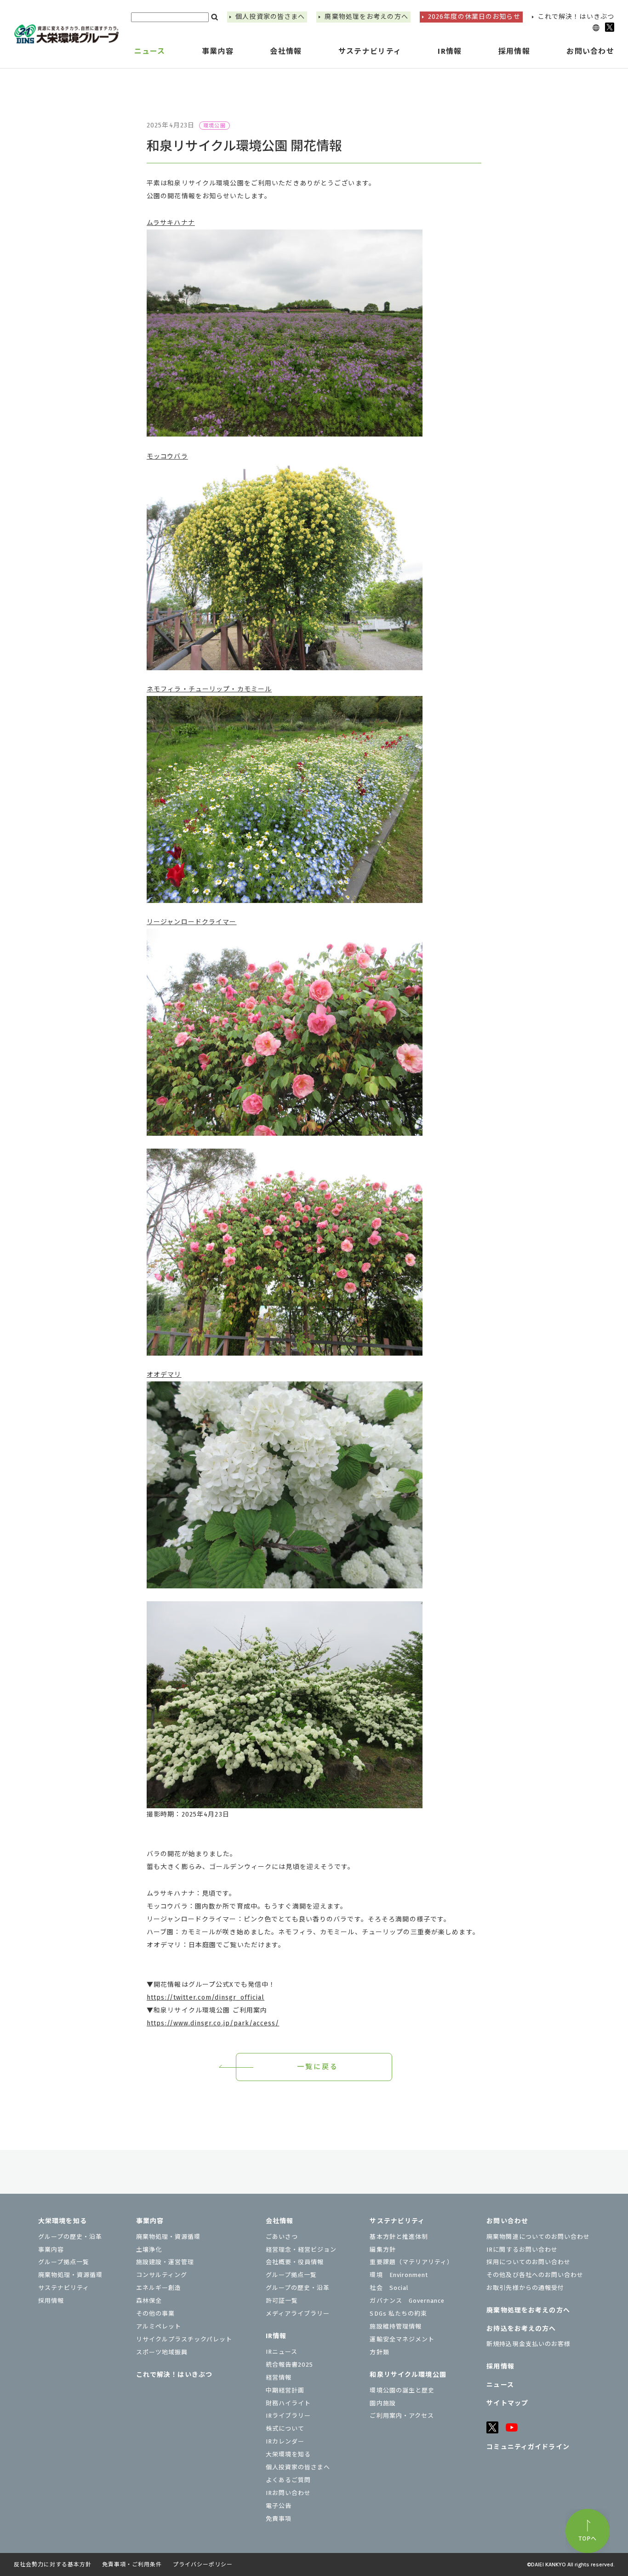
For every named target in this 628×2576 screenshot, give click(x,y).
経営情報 (279, 2378)
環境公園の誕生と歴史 (402, 2390)
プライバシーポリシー (203, 2564)
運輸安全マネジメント (402, 2339)
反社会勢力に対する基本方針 (52, 2564)
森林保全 (149, 2301)
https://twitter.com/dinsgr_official (206, 1998)
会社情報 (280, 2221)
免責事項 (279, 2519)
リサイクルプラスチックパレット (184, 2339)
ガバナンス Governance (407, 2301)
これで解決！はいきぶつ (576, 17)
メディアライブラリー (298, 2314)
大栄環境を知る (63, 2221)
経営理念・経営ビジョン (301, 2250)
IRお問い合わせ (288, 2493)
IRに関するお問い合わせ (522, 2250)
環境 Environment (399, 2275)
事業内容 (51, 2250)
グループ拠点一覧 (64, 2262)
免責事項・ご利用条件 (132, 2564)
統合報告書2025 (289, 2365)
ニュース (150, 51)
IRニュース (282, 2352)
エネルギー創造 (159, 2288)
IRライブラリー (288, 2416)
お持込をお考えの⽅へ (521, 2329)
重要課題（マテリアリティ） (411, 2262)
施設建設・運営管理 (165, 2262)
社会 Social (389, 2288)
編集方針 (383, 2250)
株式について (285, 2429)
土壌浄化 (149, 2250)
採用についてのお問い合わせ (528, 2262)
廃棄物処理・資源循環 (70, 2275)
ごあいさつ (282, 2237)
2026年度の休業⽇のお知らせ (474, 17)
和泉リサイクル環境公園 (408, 2375)
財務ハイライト (288, 2403)
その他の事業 (155, 2314)
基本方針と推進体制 (399, 2237)
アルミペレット (159, 2326)
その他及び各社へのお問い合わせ (535, 2275)
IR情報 (276, 2336)
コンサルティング (162, 2275)
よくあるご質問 (288, 2480)
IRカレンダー (285, 2441)
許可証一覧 (282, 2301)
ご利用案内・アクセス (402, 2416)
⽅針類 (379, 2352)
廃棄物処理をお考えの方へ (366, 17)
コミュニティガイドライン (528, 2447)
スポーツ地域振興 (162, 2352)
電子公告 (279, 2506)
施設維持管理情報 (395, 2326)
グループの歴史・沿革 (70, 2237)
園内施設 (383, 2403)
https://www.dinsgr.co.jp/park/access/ (213, 2023)
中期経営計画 (285, 2390)
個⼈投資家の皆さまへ (270, 17)
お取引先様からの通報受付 (525, 2288)
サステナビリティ (64, 2288)
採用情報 (514, 51)
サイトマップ (507, 2403)
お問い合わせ (507, 2221)
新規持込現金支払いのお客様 (528, 2344)
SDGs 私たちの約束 (398, 2314)
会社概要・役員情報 (295, 2262)
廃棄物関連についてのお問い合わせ (538, 2237)
